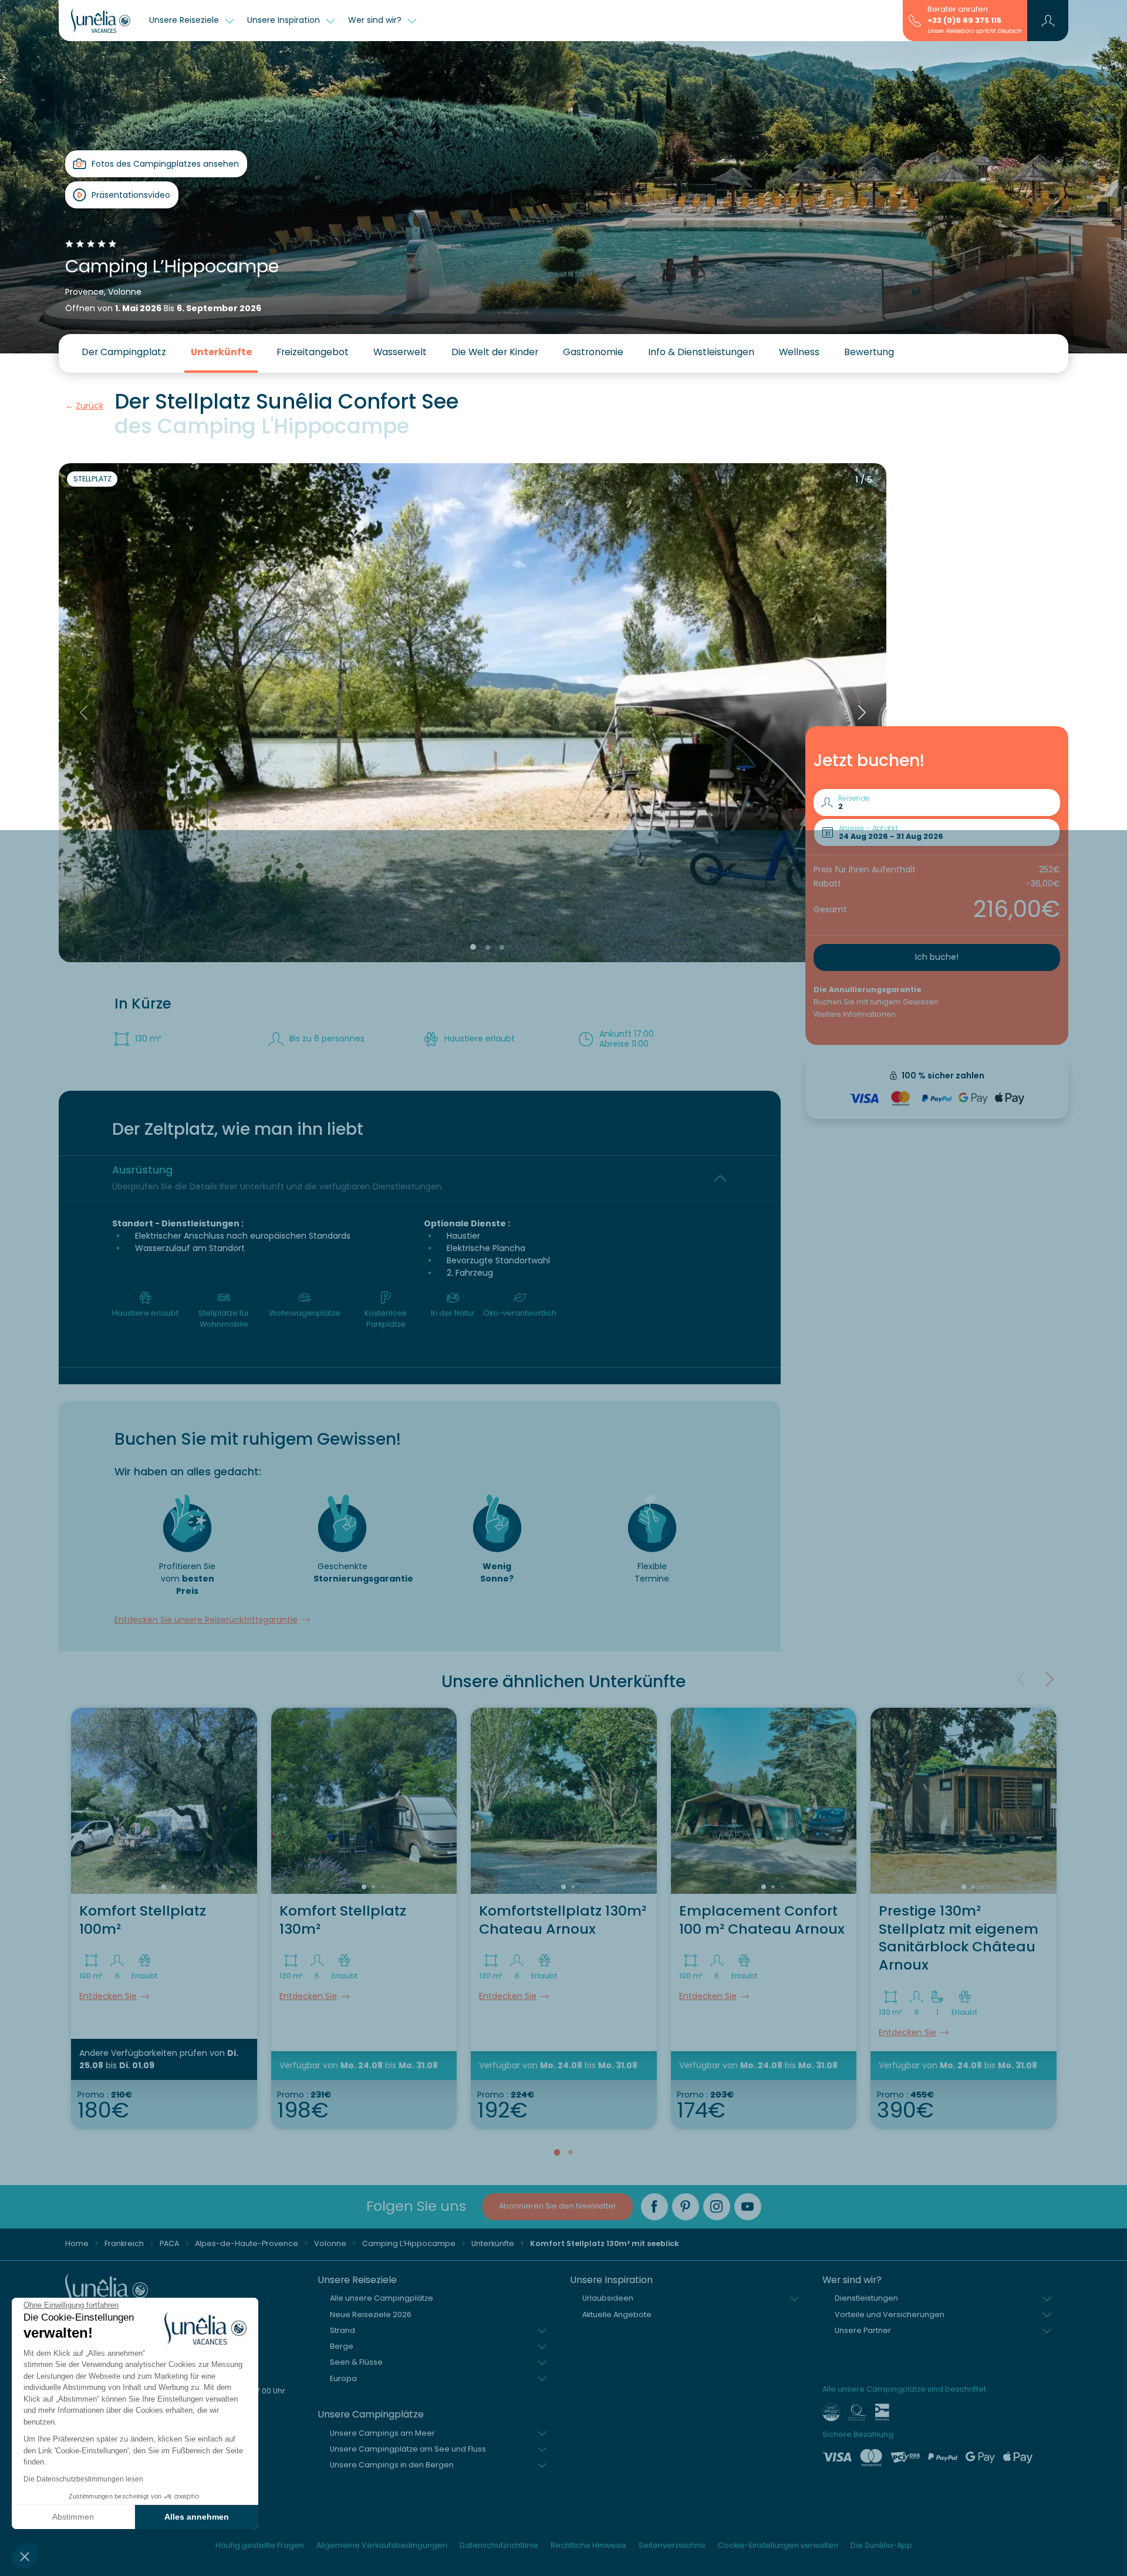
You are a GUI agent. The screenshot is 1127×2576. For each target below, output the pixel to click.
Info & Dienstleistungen (701, 352)
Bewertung (869, 352)
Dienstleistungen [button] (866, 2298)
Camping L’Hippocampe (409, 2243)
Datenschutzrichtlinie (499, 2545)
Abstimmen (73, 2517)
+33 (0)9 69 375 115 (964, 20)
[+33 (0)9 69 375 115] (915, 20)
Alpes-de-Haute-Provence (247, 2243)
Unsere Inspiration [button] (285, 20)
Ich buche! (937, 957)
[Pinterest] (686, 2207)
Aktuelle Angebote (617, 2314)
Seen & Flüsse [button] (356, 2362)
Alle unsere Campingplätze (382, 2298)
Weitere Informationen (855, 1014)
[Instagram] (717, 2207)
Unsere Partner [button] (863, 2330)
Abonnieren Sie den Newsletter (558, 2206)
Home (77, 2243)
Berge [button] (342, 2346)
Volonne (330, 2243)
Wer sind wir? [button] (376, 20)
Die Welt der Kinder (495, 352)
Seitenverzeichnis (672, 2545)
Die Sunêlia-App (881, 2545)
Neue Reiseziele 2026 (371, 2314)
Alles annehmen (197, 2517)
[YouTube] (748, 2207)
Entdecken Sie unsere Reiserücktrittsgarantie (206, 1620)
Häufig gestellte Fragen (260, 2545)
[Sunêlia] (101, 21)
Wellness (799, 352)
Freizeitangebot (313, 352)
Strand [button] (343, 2330)
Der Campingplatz (124, 352)
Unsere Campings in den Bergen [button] (392, 2465)
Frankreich (124, 2243)
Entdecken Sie (108, 1996)
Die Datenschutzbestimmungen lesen (83, 2479)
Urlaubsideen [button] (608, 2298)
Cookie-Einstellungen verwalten (778, 2545)
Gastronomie (593, 352)
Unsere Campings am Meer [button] (382, 2433)
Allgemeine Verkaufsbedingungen (382, 2545)
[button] (25, 2556)
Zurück (90, 406)
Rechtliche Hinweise (588, 2545)
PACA (169, 2243)
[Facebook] (654, 2207)
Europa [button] (343, 2378)
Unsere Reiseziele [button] (185, 20)
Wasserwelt (400, 352)
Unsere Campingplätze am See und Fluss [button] (408, 2449)
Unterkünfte (221, 352)
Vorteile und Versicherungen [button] (890, 2314)
